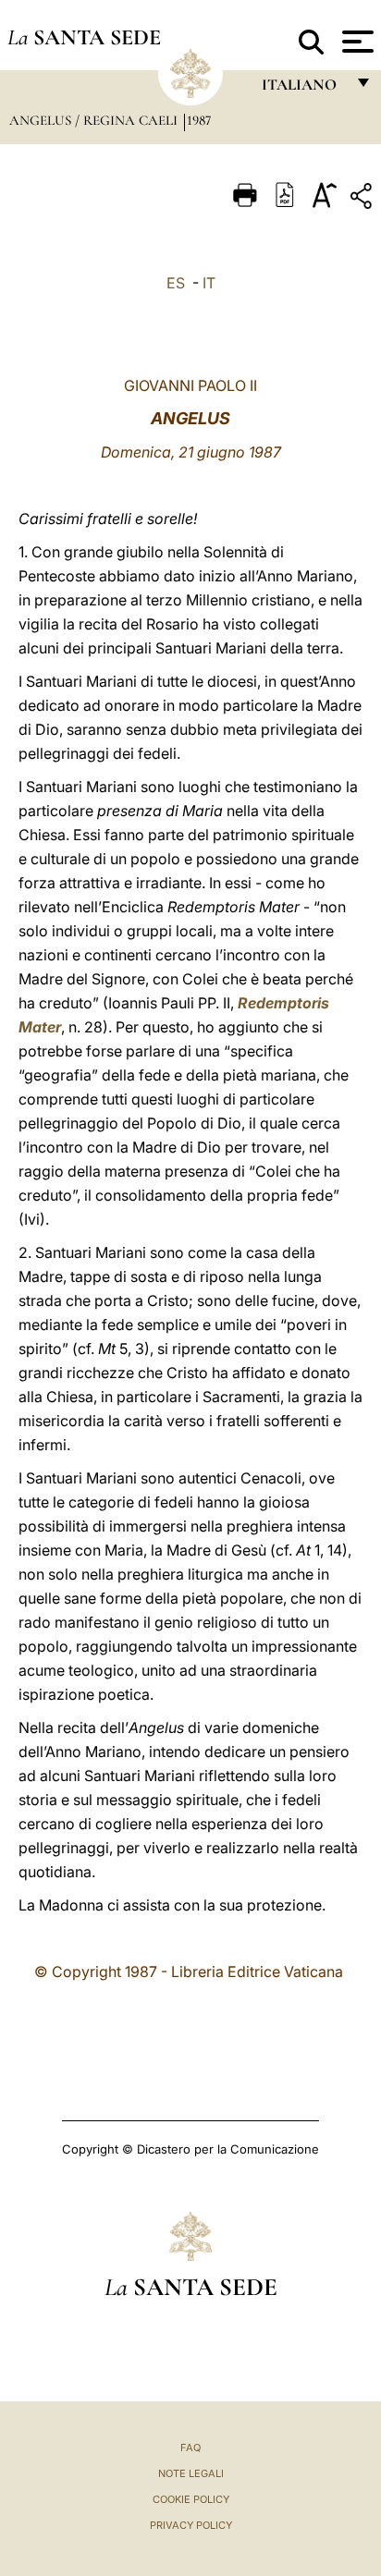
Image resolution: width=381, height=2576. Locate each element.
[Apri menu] (356, 42)
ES (176, 283)
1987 (199, 120)
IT (209, 283)
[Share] (363, 199)
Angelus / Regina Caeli (95, 120)
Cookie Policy (191, 2499)
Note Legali (191, 2473)
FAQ (190, 2448)
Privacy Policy (191, 2525)
